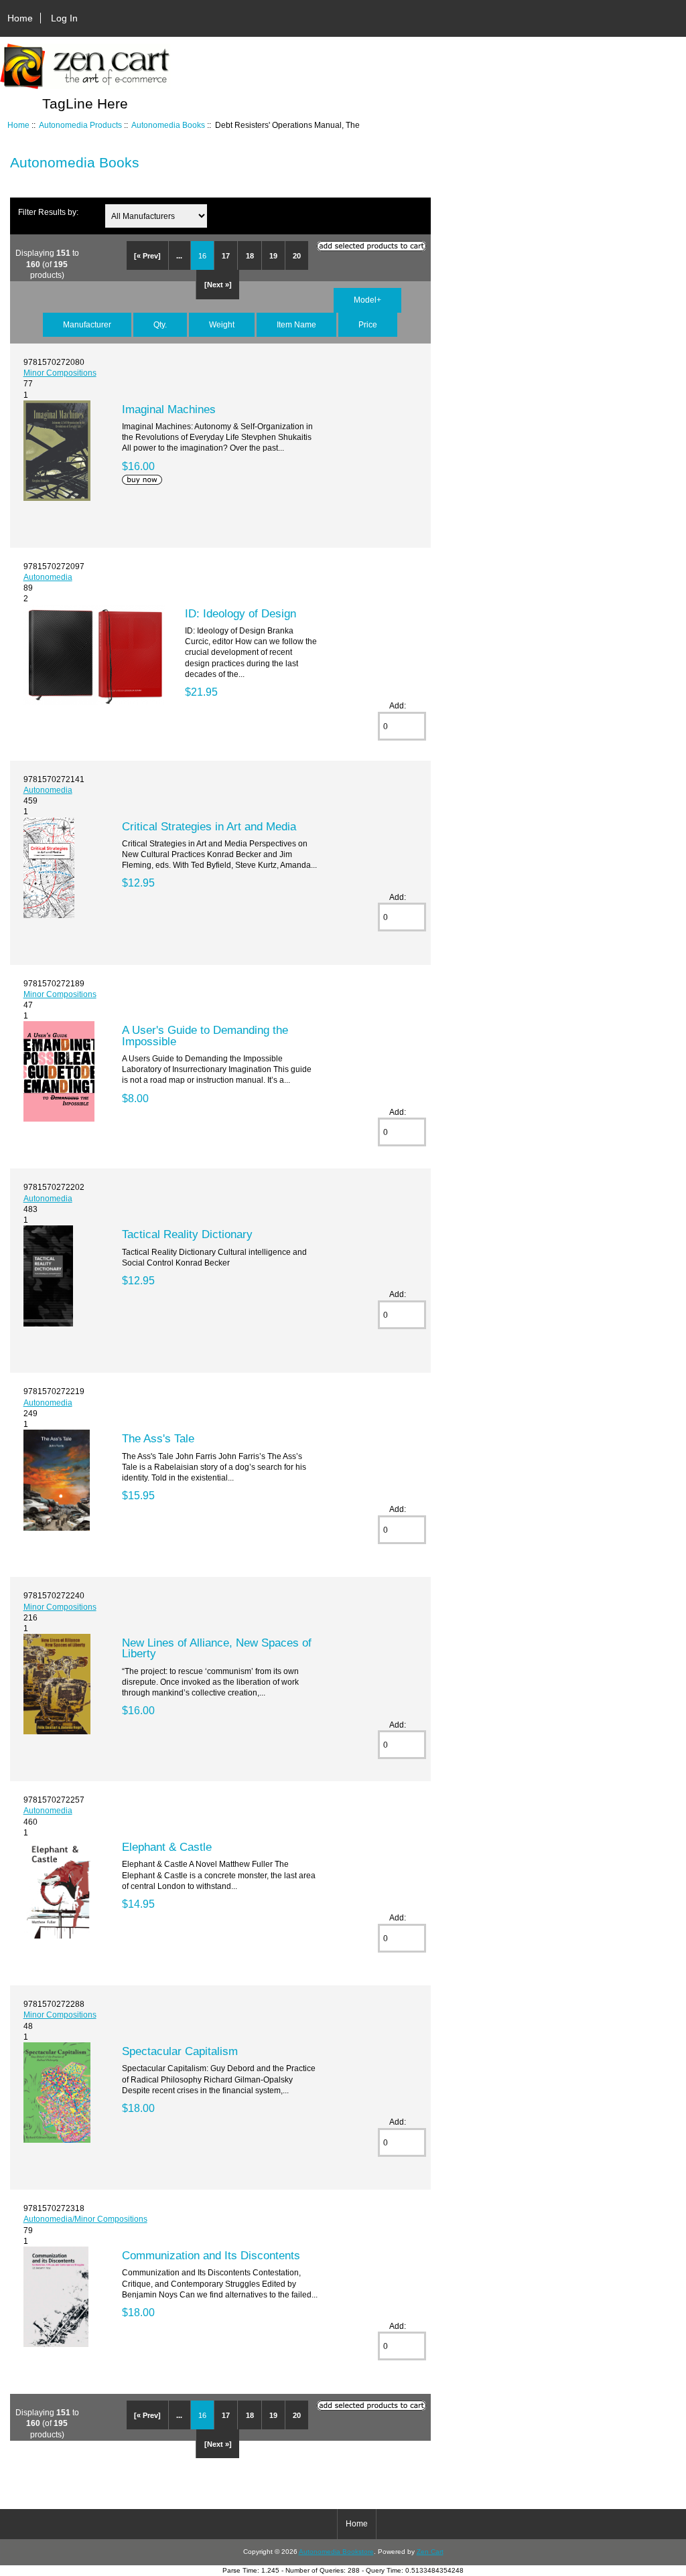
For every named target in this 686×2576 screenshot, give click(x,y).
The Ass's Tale (158, 1438)
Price (368, 324)
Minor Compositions (60, 373)
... (179, 256)
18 (250, 256)
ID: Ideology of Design (241, 613)
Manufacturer (87, 324)
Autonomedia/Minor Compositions (85, 2219)
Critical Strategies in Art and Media (209, 826)
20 (297, 256)
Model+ (367, 300)
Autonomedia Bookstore (336, 2552)
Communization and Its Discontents (211, 2255)
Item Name (296, 324)
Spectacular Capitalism (180, 2051)
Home (20, 18)
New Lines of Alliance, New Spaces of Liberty (217, 1648)
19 (273, 256)
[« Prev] (147, 256)
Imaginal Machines (169, 409)
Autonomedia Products (80, 125)
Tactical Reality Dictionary (187, 1234)
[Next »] (218, 285)
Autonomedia (48, 577)
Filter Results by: (48, 212)
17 (226, 256)
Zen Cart (430, 2552)
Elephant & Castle (167, 1847)
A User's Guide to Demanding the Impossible (205, 1035)
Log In (64, 18)
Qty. (160, 324)
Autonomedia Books (168, 125)
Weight (222, 324)
